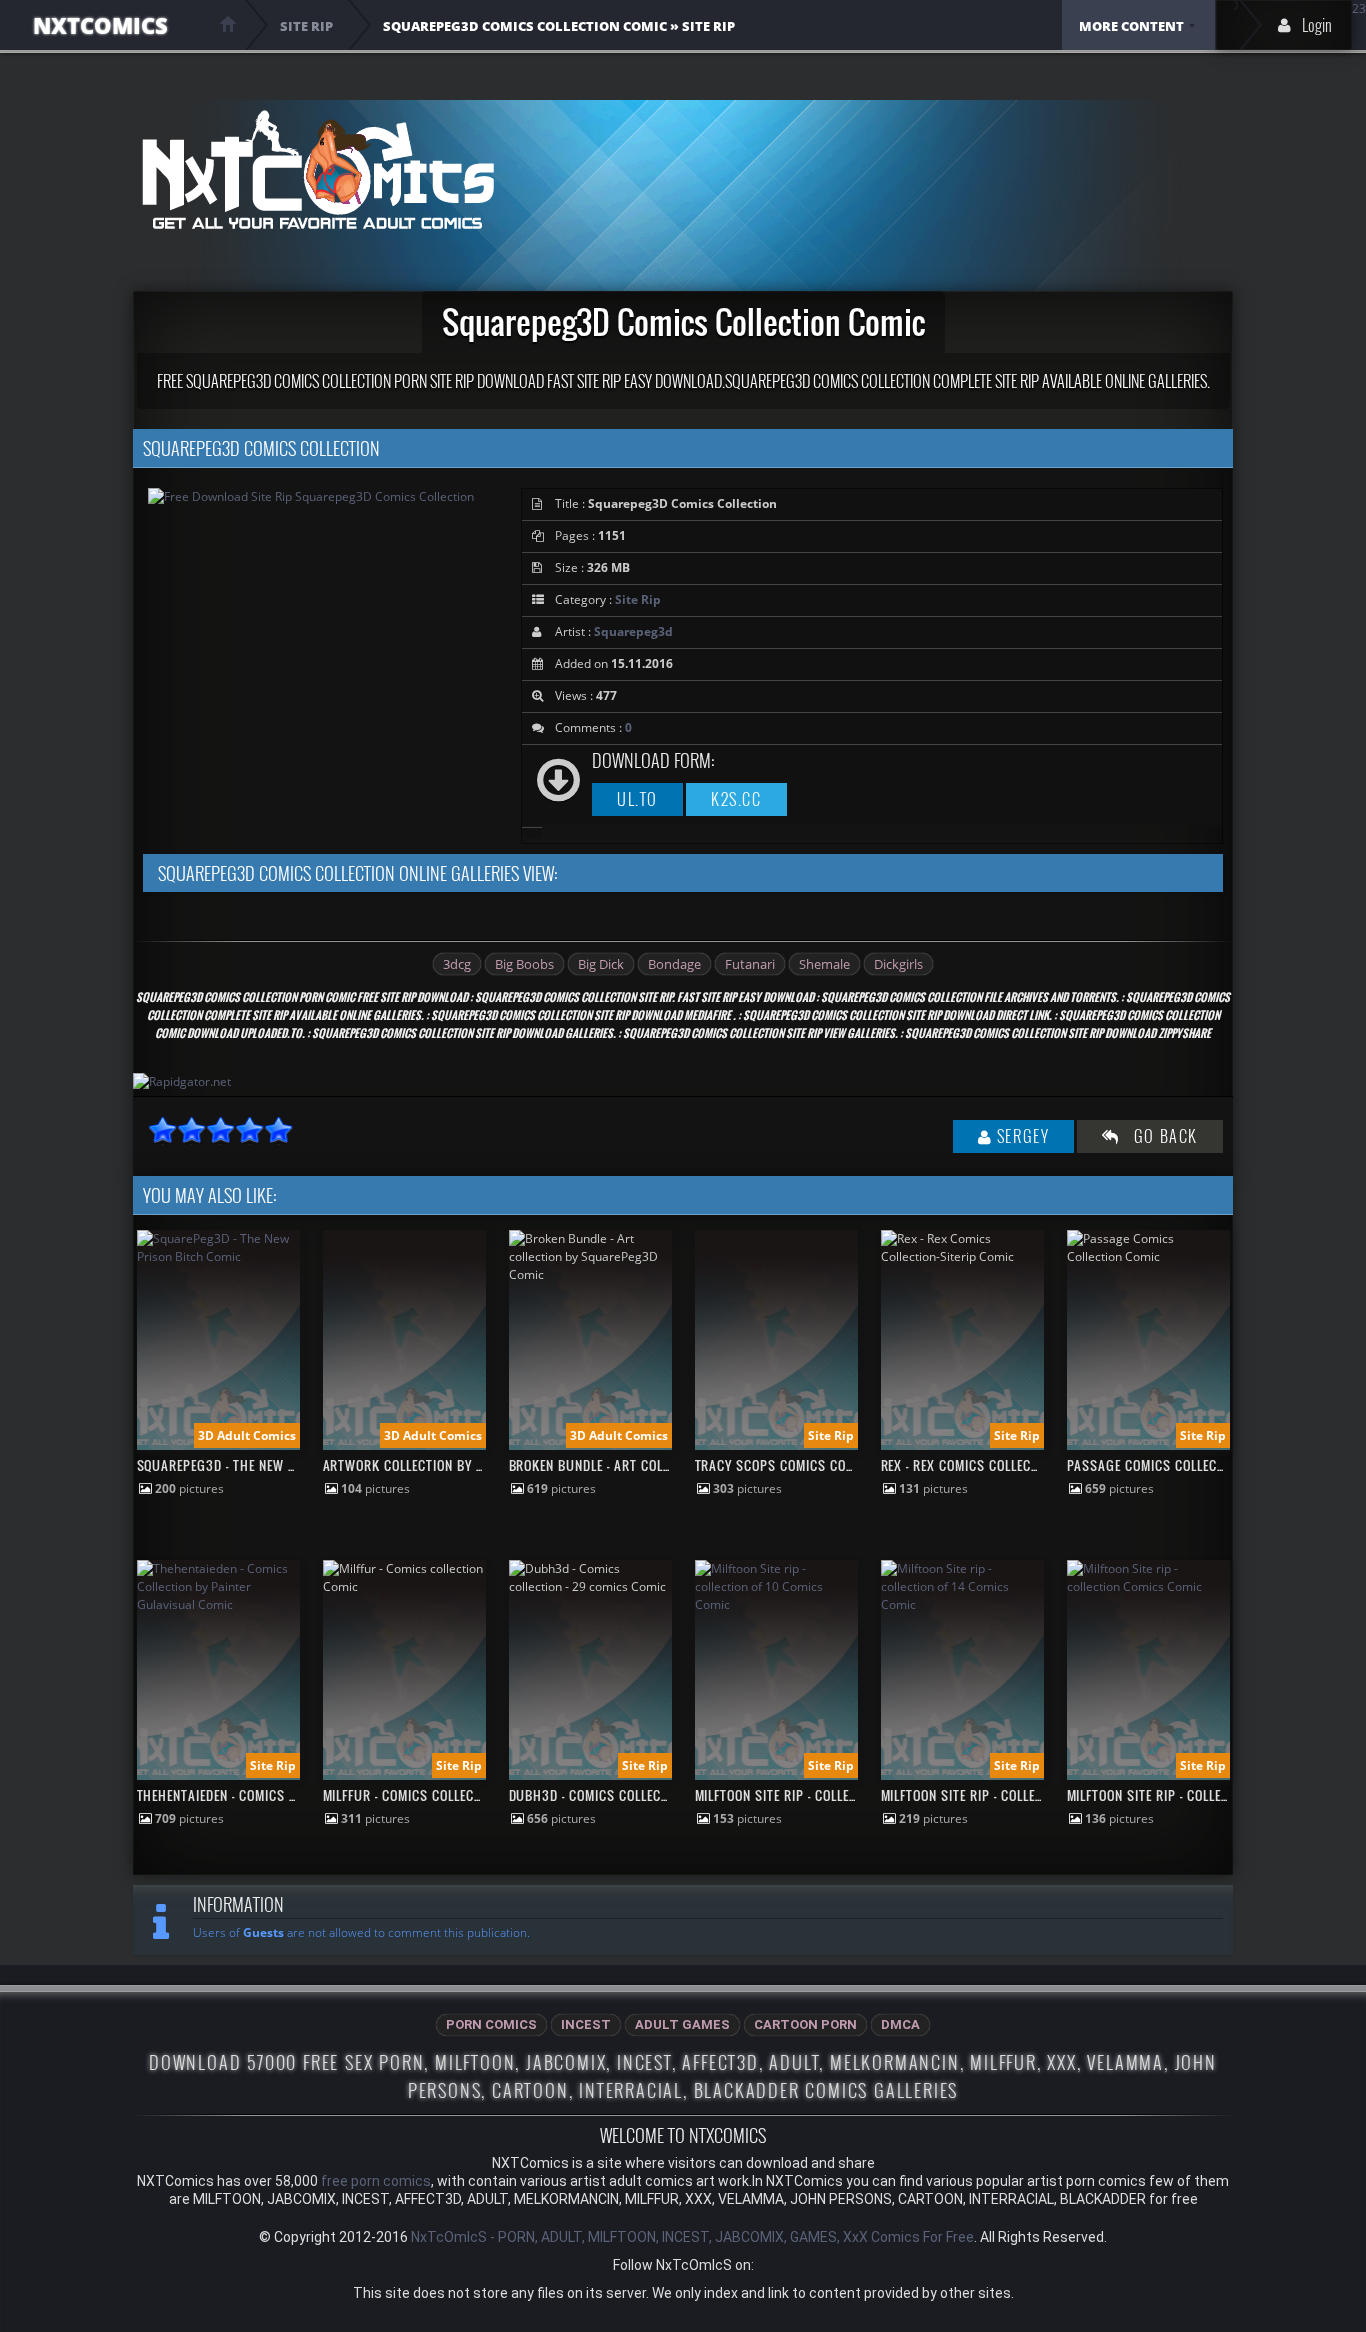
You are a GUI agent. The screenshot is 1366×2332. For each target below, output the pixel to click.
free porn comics (376, 2181)
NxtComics (100, 25)
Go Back (1159, 1136)
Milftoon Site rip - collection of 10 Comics (832, 1795)
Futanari (750, 964)
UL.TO (637, 799)
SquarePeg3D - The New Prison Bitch (254, 1465)
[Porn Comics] (317, 169)
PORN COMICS (491, 2024)
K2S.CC (736, 799)
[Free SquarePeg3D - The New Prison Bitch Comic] (218, 1256)
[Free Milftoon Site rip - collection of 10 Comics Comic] (776, 1604)
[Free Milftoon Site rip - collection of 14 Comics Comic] (962, 1604)
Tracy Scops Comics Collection (797, 1465)
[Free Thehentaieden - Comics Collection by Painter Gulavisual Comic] (218, 1604)
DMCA (900, 2024)
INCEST (586, 2024)
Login (1317, 25)
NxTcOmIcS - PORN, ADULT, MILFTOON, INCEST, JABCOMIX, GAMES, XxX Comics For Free (692, 2237)
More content (1131, 26)
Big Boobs (524, 964)
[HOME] (228, 24)
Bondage (674, 964)
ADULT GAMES (682, 2024)
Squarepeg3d (633, 631)
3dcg (457, 964)
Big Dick (601, 964)
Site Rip (638, 599)
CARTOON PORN (805, 2024)
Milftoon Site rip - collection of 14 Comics (1018, 1795)
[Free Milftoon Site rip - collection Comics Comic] (1148, 1586)
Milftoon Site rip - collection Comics (1186, 1795)
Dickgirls (898, 964)
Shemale (824, 964)
